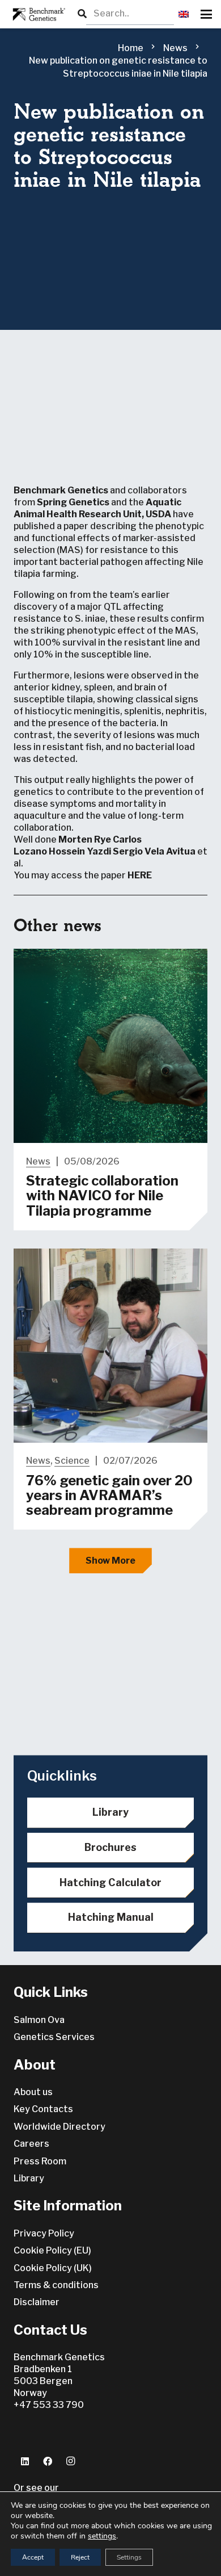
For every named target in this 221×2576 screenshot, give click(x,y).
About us (33, 2092)
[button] (184, 14)
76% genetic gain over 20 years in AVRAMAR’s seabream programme (109, 1496)
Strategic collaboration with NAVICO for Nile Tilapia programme (102, 1196)
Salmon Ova (39, 2020)
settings (102, 2536)
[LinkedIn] (25, 2461)
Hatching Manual (111, 1917)
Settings (129, 2557)
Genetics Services (54, 2037)
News (38, 1161)
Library (110, 1812)
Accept (33, 2557)
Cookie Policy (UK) (53, 2268)
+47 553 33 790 (49, 2405)
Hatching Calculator (110, 1882)
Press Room (40, 2161)
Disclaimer (37, 2302)
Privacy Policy (44, 2233)
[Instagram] (70, 2461)
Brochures (110, 1847)
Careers (31, 2144)
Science (72, 1461)
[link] (85, 839)
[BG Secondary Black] (37, 14)
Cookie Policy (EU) (52, 2250)
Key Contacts (43, 2109)
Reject (80, 2557)
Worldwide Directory (59, 2127)
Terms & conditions (56, 2285)
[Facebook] (48, 2461)
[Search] (82, 14)
